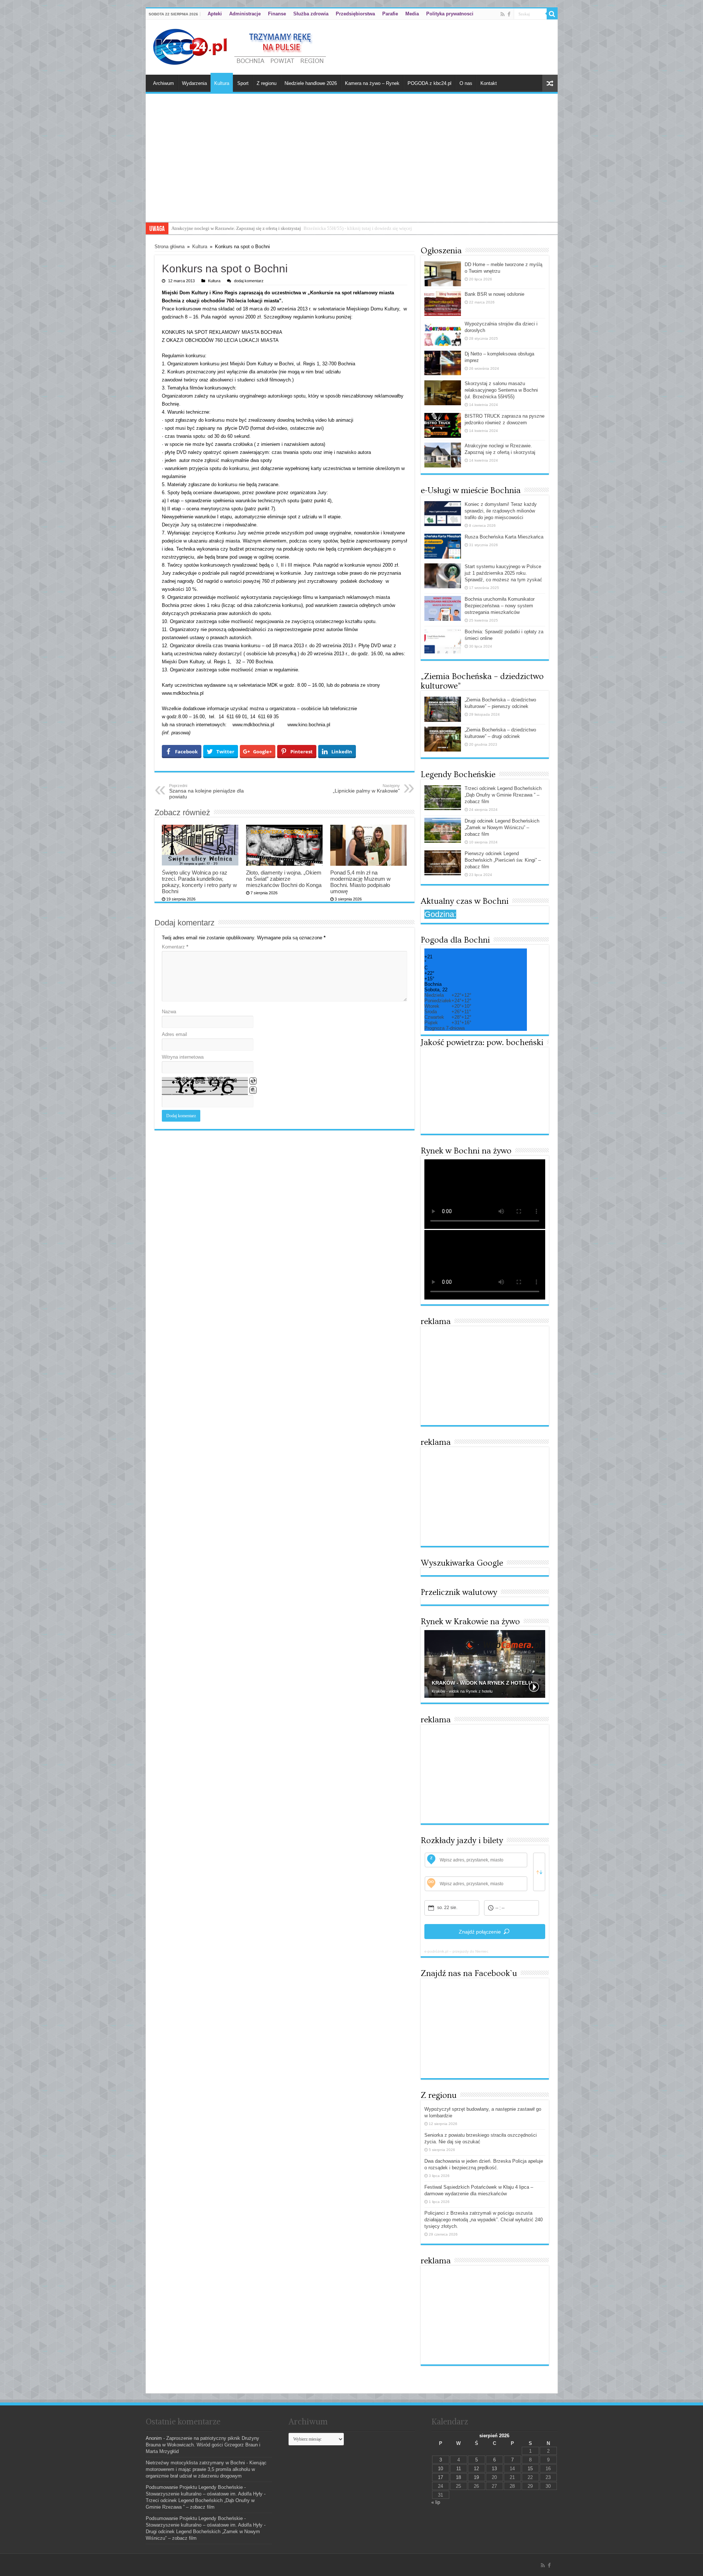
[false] (539, 1872)
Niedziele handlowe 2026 (311, 83)
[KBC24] (241, 46)
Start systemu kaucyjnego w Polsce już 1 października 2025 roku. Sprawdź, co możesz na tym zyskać (503, 573)
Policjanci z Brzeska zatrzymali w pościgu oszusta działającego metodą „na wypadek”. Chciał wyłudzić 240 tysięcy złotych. (483, 2220)
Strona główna (170, 247)
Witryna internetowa (183, 1057)
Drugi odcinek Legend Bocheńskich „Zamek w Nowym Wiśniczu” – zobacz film (502, 827)
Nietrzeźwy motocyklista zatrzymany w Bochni (195, 2463)
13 (494, 2469)
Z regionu (267, 83)
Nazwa (169, 1012)
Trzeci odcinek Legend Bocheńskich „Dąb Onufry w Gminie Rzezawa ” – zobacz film (503, 795)
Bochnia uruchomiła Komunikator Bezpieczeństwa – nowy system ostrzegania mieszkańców (500, 606)
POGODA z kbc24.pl (429, 83)
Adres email (174, 1034)
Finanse (277, 14)
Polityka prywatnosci (450, 14)
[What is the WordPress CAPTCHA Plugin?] (205, 1086)
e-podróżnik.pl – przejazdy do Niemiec (456, 1951)
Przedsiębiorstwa (355, 14)
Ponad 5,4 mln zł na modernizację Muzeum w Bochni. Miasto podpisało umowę (360, 882)
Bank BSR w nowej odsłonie (494, 294)
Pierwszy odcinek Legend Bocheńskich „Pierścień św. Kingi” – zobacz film (503, 860)
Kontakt (489, 83)
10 (440, 2469)
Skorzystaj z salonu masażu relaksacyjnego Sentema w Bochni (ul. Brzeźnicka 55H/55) (501, 390)
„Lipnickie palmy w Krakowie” (366, 789)
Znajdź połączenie (480, 1932)
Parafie (390, 14)
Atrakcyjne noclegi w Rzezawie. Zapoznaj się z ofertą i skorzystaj (236, 228)
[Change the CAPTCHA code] (253, 1081)
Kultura (222, 83)
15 (530, 2469)
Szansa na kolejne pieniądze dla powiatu (207, 791)
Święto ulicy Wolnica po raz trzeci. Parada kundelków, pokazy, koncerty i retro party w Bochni (199, 882)
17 (440, 2477)
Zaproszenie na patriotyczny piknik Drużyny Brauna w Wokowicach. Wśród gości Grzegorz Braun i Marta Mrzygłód (203, 2445)
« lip (436, 2502)
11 (459, 2469)
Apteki (215, 14)
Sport (243, 83)
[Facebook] (509, 14)
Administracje (245, 14)
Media (412, 14)
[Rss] (503, 14)
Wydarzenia (194, 83)
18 (458, 2477)
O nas (466, 83)
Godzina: (440, 914)
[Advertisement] (352, 167)
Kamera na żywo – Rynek (372, 83)
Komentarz (175, 947)
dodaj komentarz (249, 281)
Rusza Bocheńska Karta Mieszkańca (504, 537)
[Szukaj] (552, 14)
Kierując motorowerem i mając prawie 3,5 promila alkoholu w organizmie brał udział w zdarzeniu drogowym (206, 2469)
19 (476, 2477)
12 (476, 2469)
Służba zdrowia (311, 14)
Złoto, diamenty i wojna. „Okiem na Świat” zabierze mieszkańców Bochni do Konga (284, 879)
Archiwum (163, 83)
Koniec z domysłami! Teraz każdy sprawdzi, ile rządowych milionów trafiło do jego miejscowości (501, 511)
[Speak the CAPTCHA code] (253, 1090)
